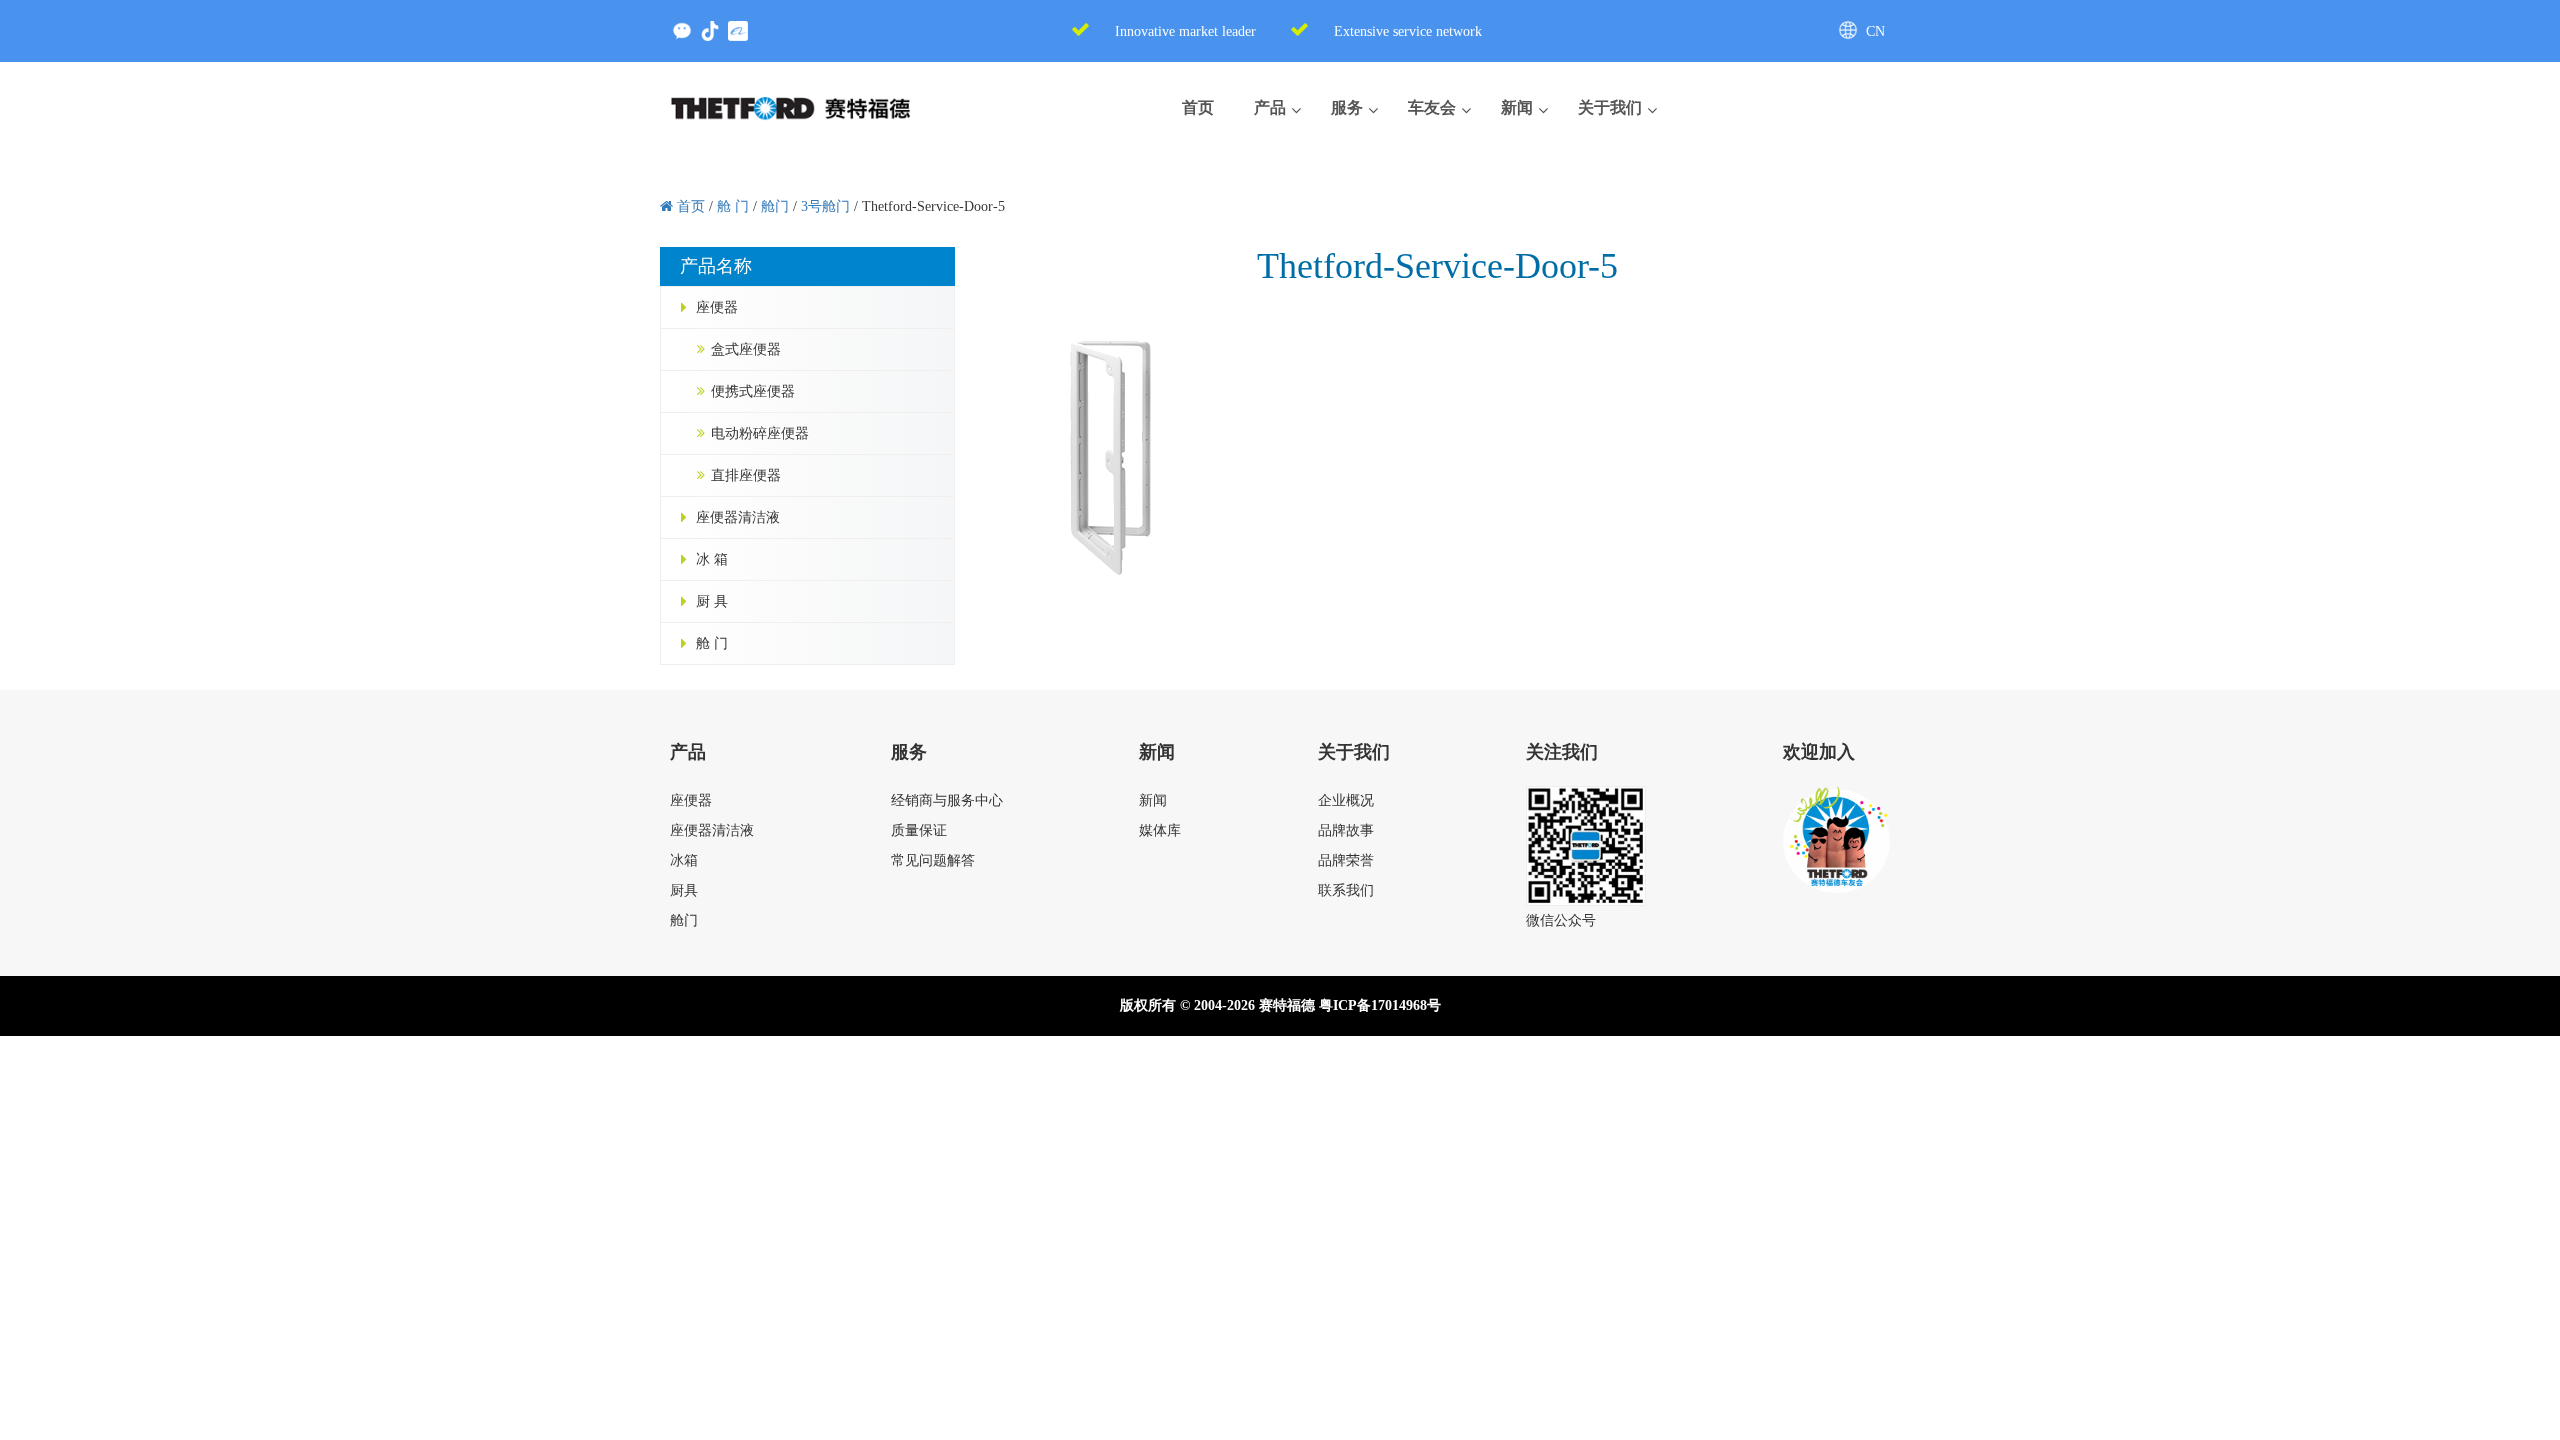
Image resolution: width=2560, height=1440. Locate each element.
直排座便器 (746, 475)
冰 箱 (712, 559)
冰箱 (684, 860)
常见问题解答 (933, 860)
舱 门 (712, 643)
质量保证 (919, 830)
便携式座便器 (753, 391)
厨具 (684, 890)
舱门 (684, 920)
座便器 (717, 307)
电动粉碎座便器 (760, 433)
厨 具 (712, 601)
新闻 (1153, 800)
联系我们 (1346, 890)
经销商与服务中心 (947, 800)
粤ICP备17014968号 (1380, 1005)
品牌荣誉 (1346, 860)
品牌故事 (1346, 830)
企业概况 (1346, 800)
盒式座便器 (746, 349)
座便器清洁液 (738, 517)
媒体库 (1160, 830)
